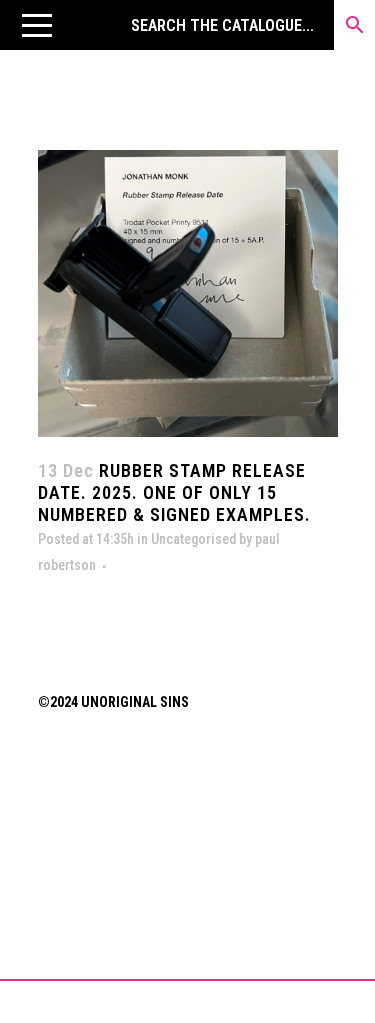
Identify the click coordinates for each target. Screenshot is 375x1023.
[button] (37, 25)
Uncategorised (193, 539)
